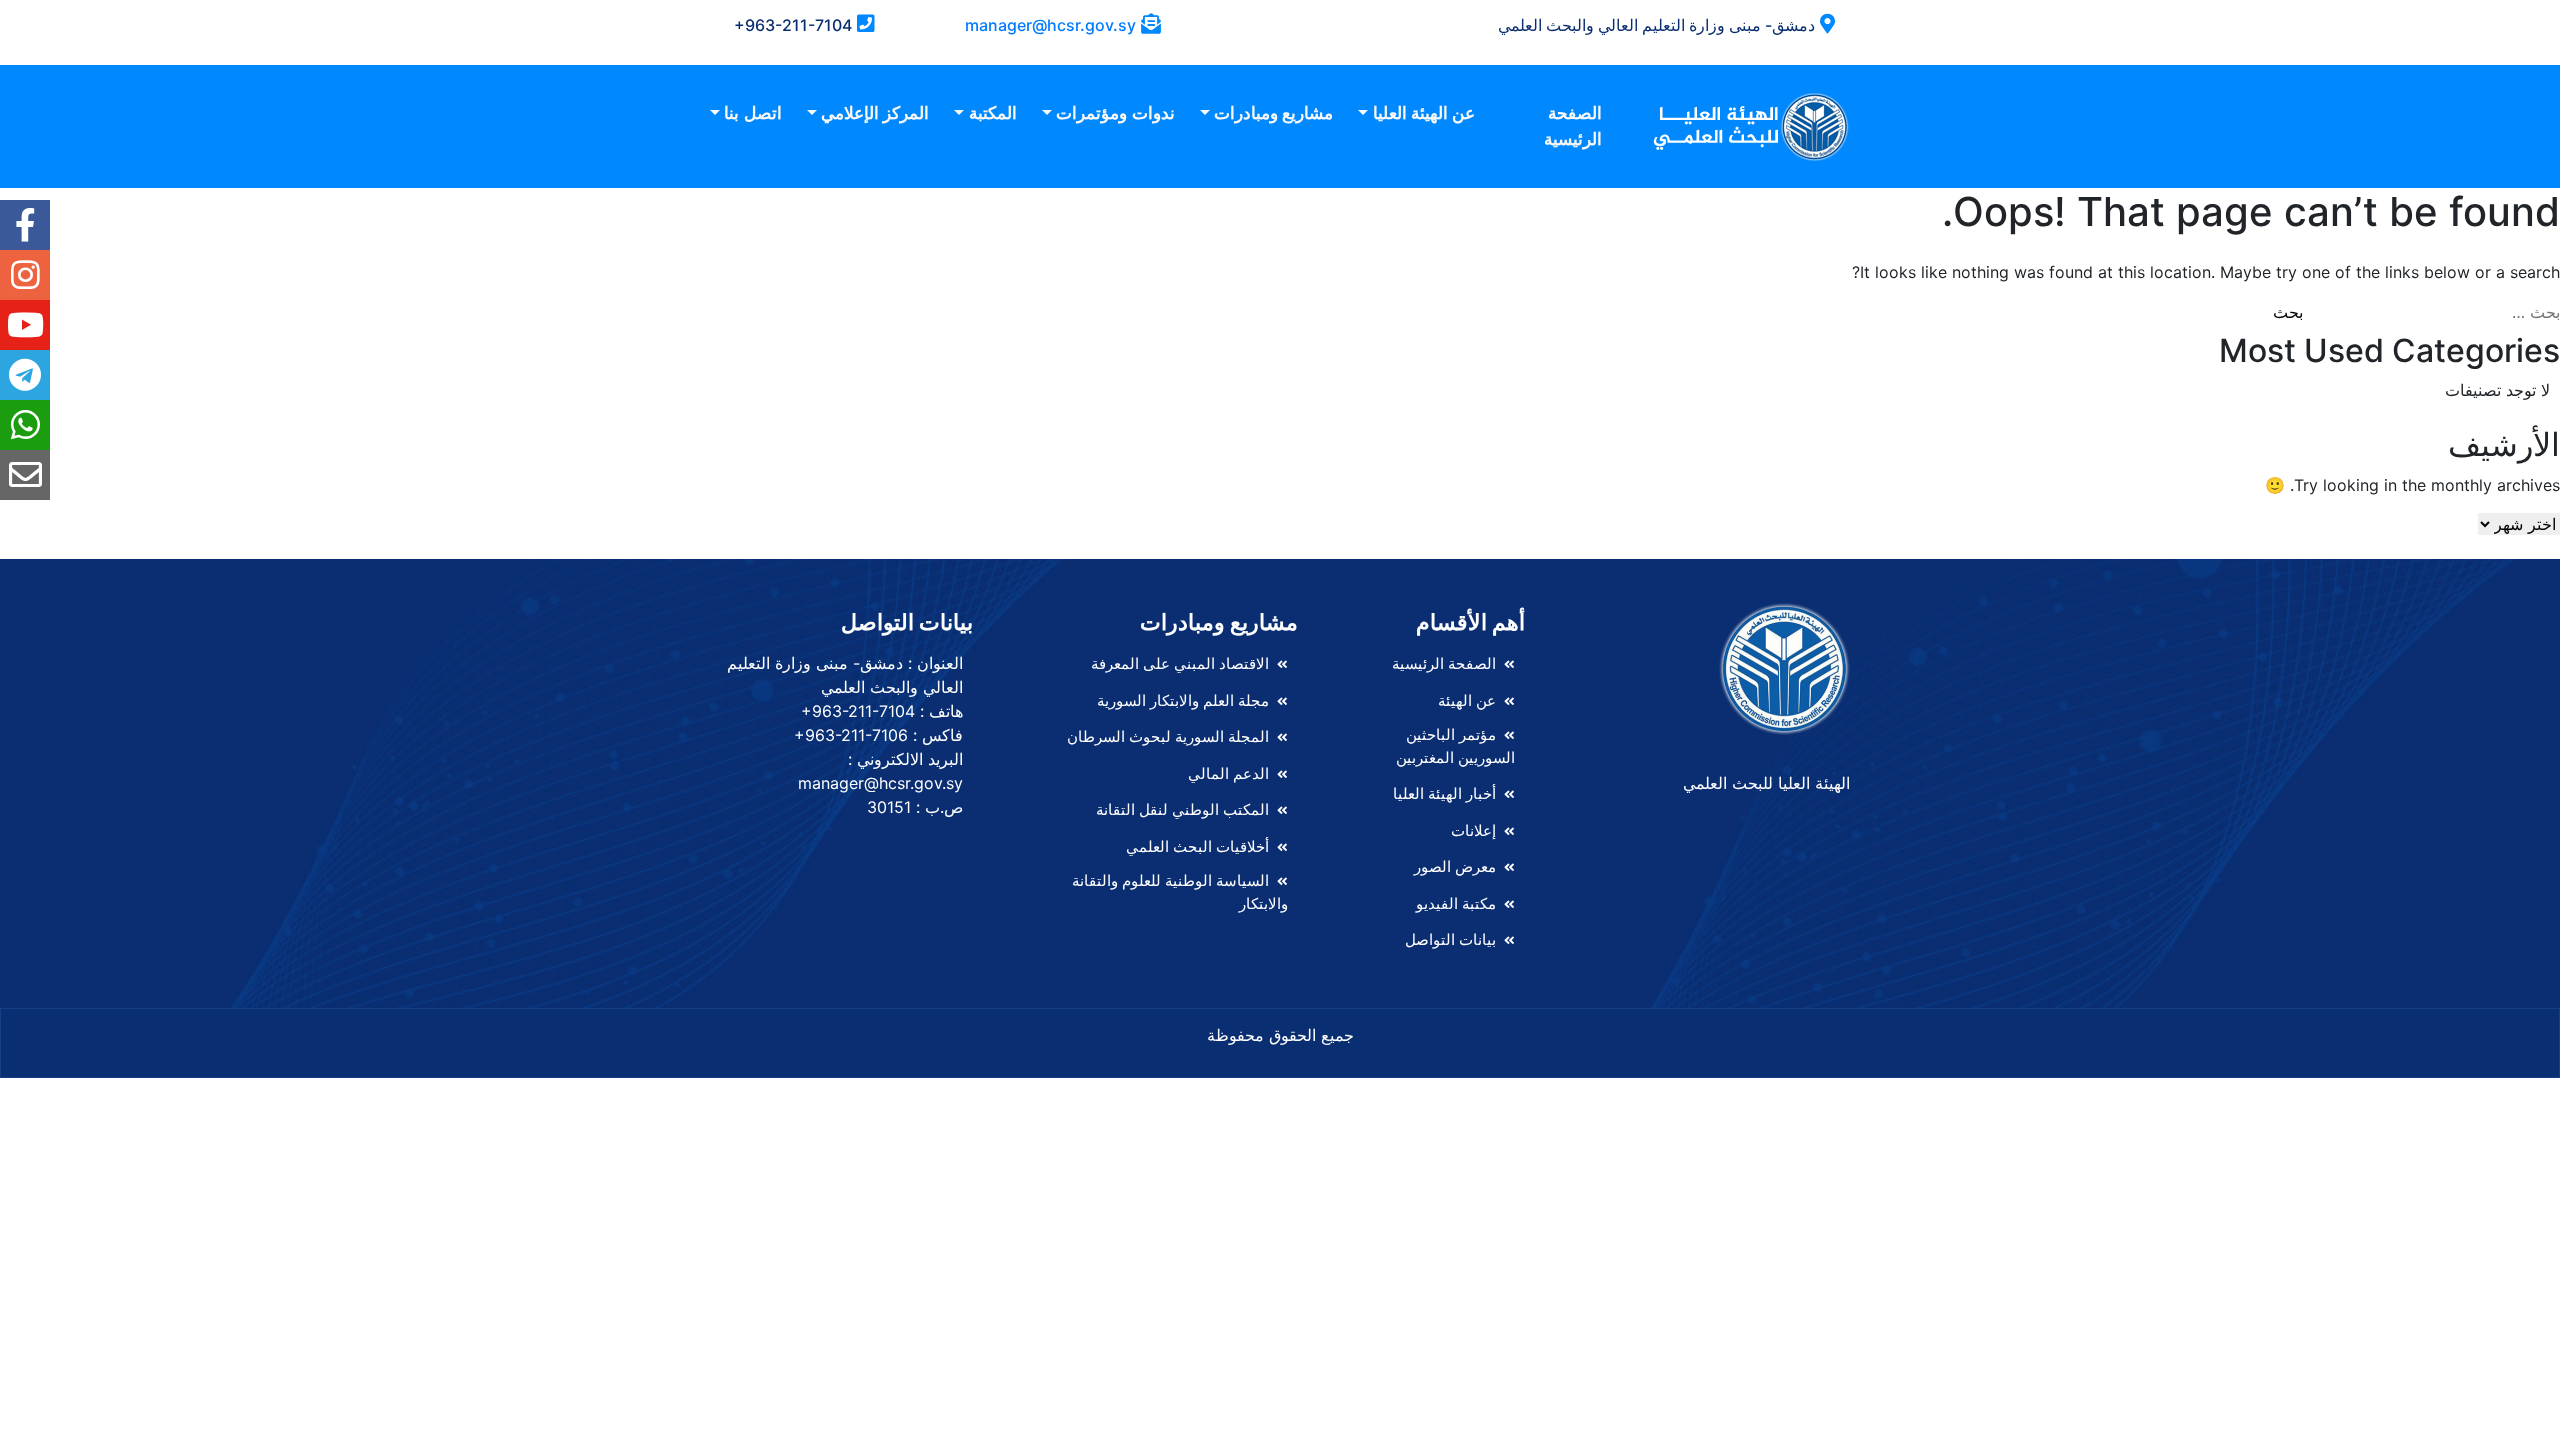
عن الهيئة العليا (1424, 113)
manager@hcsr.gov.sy (1050, 25)
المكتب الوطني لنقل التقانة (1182, 809)
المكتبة (992, 113)
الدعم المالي (1228, 773)
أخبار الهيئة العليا (1444, 793)
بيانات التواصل (1450, 939)
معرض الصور (1455, 866)
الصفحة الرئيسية (1573, 126)
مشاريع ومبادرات (1273, 113)
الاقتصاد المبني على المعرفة (1180, 663)
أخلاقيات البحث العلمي (1197, 846)
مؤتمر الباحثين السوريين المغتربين (1455, 746)
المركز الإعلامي (875, 113)
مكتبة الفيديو (1456, 903)
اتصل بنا (752, 113)
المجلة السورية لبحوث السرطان (1168, 736)
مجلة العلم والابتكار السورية (1183, 700)
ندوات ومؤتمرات (1115, 113)
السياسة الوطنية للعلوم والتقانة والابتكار (1180, 892)
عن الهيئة (1467, 700)
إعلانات (1473, 830)
